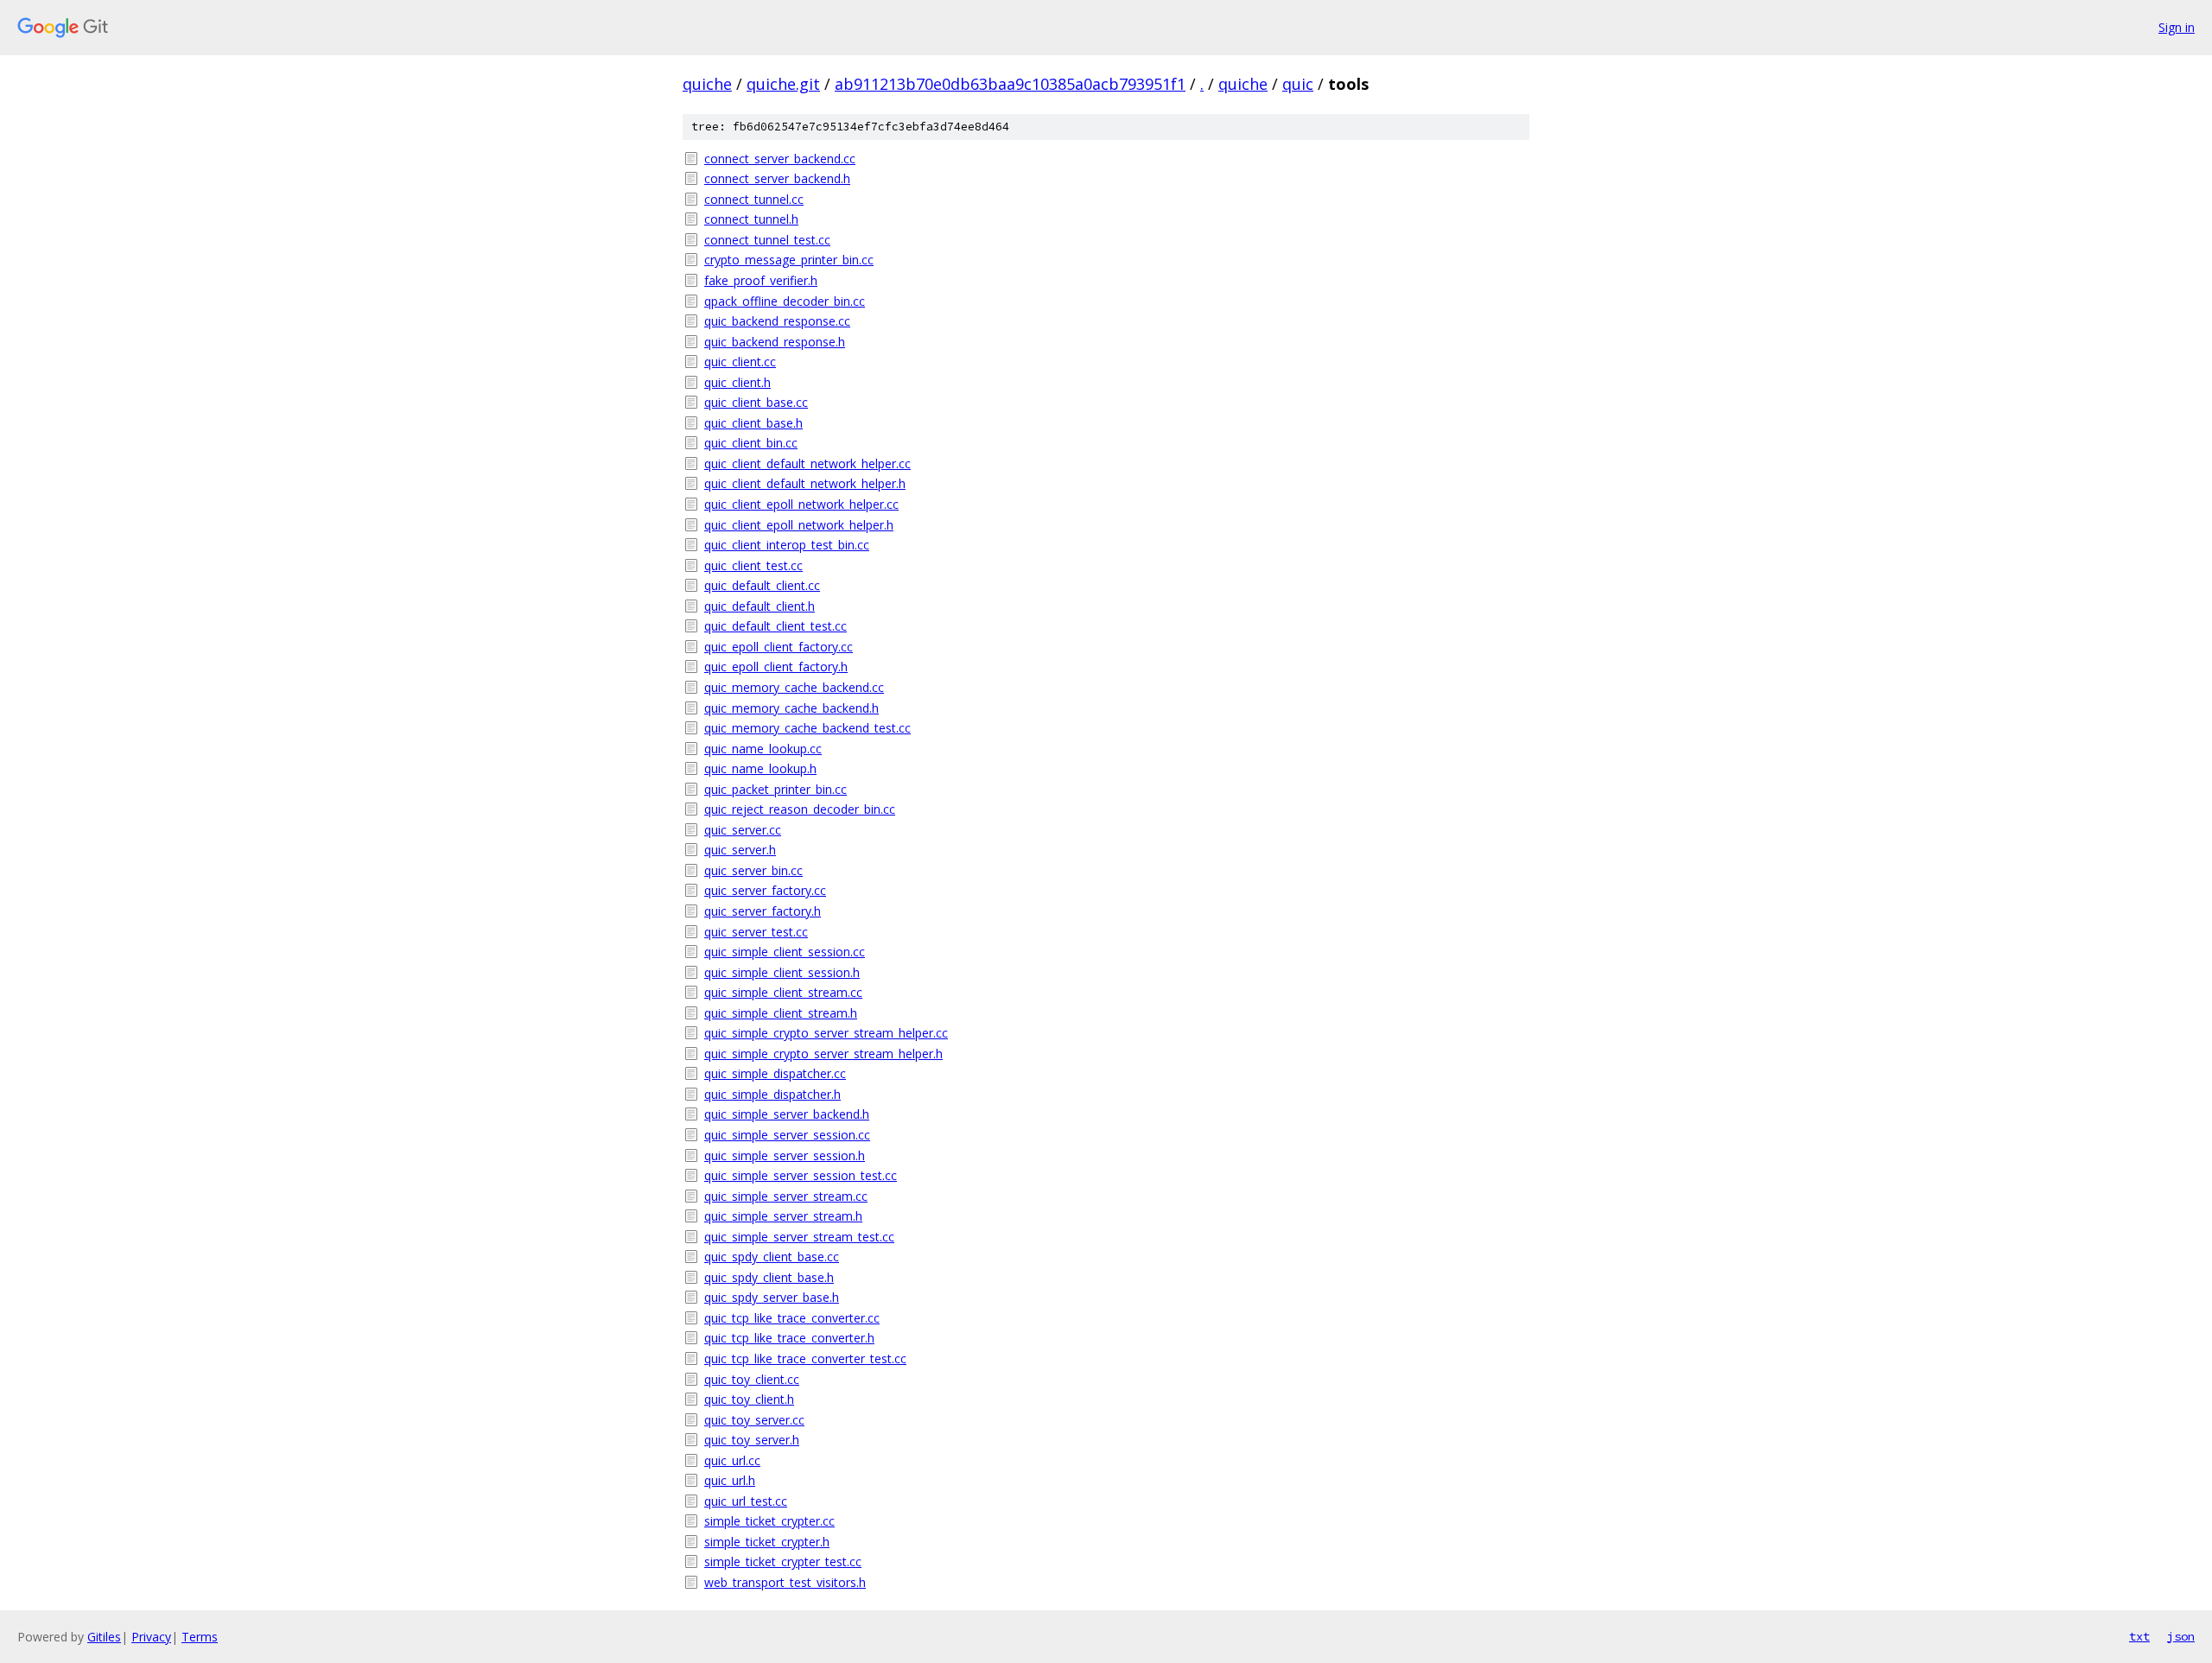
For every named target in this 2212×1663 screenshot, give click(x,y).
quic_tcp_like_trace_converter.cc (792, 1318)
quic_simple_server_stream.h (783, 1216)
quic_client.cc (740, 362)
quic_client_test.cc (753, 565)
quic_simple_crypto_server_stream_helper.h (823, 1054)
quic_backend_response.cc (777, 321)
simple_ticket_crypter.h (767, 1542)
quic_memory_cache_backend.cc (794, 687)
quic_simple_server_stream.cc (786, 1196)
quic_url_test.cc (746, 1501)
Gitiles (104, 1637)
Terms (200, 1637)
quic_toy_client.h (749, 1399)
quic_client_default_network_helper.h (805, 483)
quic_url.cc (732, 1460)
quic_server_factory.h (763, 911)
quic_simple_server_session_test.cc (801, 1175)
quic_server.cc (743, 830)
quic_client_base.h (753, 423)
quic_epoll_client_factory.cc (779, 647)
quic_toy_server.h (752, 1440)
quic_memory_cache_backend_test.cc (807, 728)
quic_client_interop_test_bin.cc (787, 545)
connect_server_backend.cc (780, 159)
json (2181, 1636)
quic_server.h (740, 850)
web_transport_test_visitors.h (785, 1582)
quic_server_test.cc (756, 932)
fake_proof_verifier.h (761, 280)
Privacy (151, 1637)
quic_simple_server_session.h (785, 1155)
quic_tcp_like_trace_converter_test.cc (805, 1358)
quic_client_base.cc (756, 402)
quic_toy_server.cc (754, 1420)
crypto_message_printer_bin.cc (789, 260)
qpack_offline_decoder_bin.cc (785, 301)
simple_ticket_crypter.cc (769, 1521)
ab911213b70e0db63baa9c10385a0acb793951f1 (1010, 84)
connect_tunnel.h (751, 219)
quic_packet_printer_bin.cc (775, 789)
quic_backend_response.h (775, 342)
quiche (707, 84)
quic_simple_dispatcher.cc (775, 1073)
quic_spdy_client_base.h (769, 1277)
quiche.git (783, 84)
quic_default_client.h (760, 606)
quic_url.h (730, 1480)
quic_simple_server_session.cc (787, 1135)
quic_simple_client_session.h (782, 972)
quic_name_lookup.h (760, 768)
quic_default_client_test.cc (775, 626)
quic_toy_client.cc (752, 1379)
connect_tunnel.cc (754, 199)
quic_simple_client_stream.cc (783, 992)
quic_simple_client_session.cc (785, 952)
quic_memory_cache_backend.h (791, 708)
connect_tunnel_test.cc (767, 240)
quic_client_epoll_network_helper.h (799, 525)
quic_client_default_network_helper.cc (807, 463)
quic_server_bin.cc (753, 870)
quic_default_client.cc (762, 585)
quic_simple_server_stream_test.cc (799, 1237)
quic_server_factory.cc (765, 890)
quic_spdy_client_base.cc (772, 1257)
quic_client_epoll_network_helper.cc (801, 504)
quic (1298, 84)
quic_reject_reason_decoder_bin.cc (800, 809)
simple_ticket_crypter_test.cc (783, 1561)
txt (2139, 1636)
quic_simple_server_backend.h (787, 1114)
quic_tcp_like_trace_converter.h (789, 1338)
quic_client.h (737, 382)
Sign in (2177, 27)
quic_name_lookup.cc (763, 749)
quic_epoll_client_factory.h (776, 666)
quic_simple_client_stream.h (781, 1013)
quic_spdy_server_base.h (772, 1297)
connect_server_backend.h (777, 178)
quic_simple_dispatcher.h (772, 1094)
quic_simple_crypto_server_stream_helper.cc (826, 1033)
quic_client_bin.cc (751, 443)
